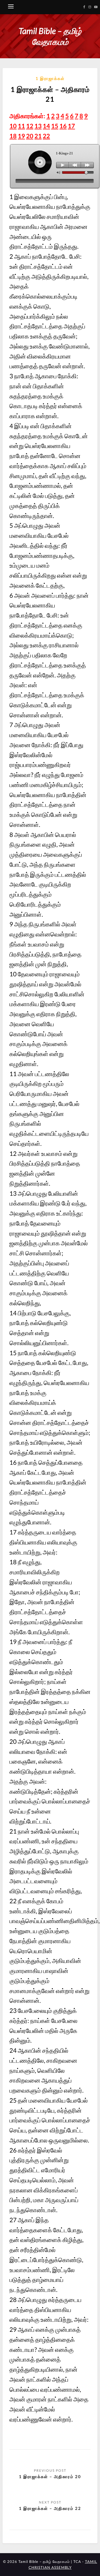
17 (71, 126)
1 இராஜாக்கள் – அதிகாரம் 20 (50, 2476)
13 (38, 126)
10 (13, 126)
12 (30, 126)
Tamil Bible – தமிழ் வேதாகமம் (50, 36)
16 (63, 126)
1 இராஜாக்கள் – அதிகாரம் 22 (50, 2508)
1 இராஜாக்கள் (50, 78)
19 (21, 136)
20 (30, 136)
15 (55, 126)
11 (21, 126)
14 (46, 126)
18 (13, 136)
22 (46, 136)
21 (38, 136)
